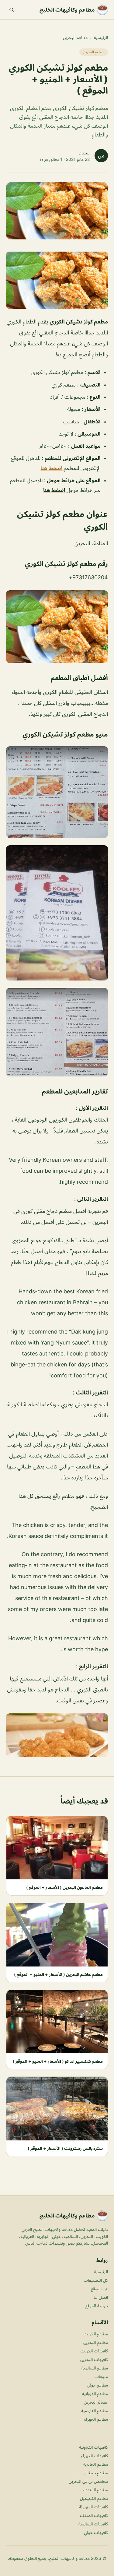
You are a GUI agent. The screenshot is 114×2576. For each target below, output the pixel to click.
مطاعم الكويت (96, 2334)
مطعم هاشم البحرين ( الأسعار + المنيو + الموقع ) (58, 1974)
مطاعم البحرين (75, 37)
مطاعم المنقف (95, 2490)
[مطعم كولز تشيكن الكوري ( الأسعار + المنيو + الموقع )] (57, 280)
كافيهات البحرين (94, 2359)
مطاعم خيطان (96, 2473)
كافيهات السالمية (93, 2524)
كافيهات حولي (96, 2532)
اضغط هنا (52, 468)
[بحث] (12, 10)
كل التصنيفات (96, 2280)
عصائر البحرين (96, 2402)
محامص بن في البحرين (88, 2481)
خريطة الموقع (97, 2306)
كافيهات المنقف (94, 2515)
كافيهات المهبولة (93, 2507)
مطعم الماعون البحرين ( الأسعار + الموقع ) (64, 1887)
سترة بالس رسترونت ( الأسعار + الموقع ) (65, 2148)
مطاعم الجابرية (96, 2464)
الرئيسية (101, 37)
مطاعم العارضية (95, 2410)
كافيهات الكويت (94, 2351)
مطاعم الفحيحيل (94, 2498)
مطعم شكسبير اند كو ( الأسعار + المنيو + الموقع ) (58, 2061)
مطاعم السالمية (95, 2368)
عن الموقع (99, 2289)
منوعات (101, 2376)
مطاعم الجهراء (96, 2419)
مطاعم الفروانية (95, 2393)
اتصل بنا (101, 2297)
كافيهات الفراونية (93, 2447)
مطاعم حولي (97, 2385)
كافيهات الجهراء (95, 2456)
